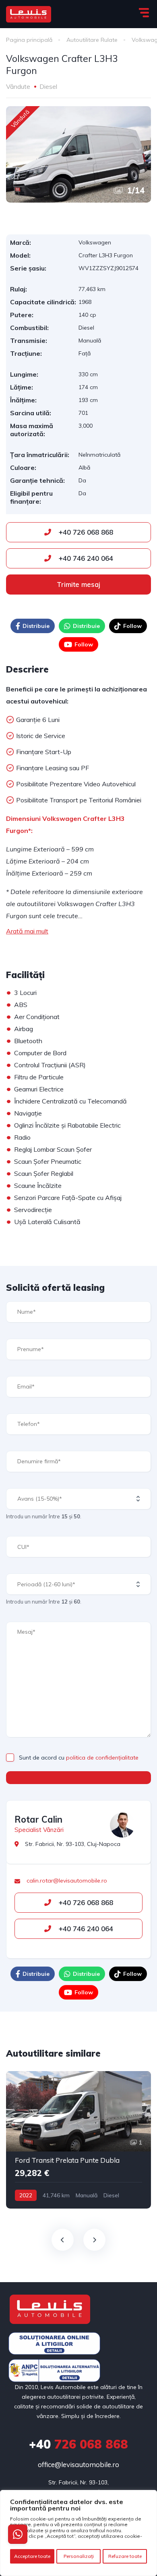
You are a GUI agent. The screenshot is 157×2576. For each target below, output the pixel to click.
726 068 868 (78, 2444)
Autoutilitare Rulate (92, 40)
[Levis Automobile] (29, 14)
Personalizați (79, 2556)
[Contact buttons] (18, 2534)
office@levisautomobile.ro (78, 2464)
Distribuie (36, 626)
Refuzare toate (125, 2556)
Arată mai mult (27, 931)
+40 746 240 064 (85, 558)
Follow (132, 626)
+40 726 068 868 (85, 532)
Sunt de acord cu (79, 1758)
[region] (78, 2533)
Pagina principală (29, 40)
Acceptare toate (32, 2556)
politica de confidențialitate (102, 1758)
